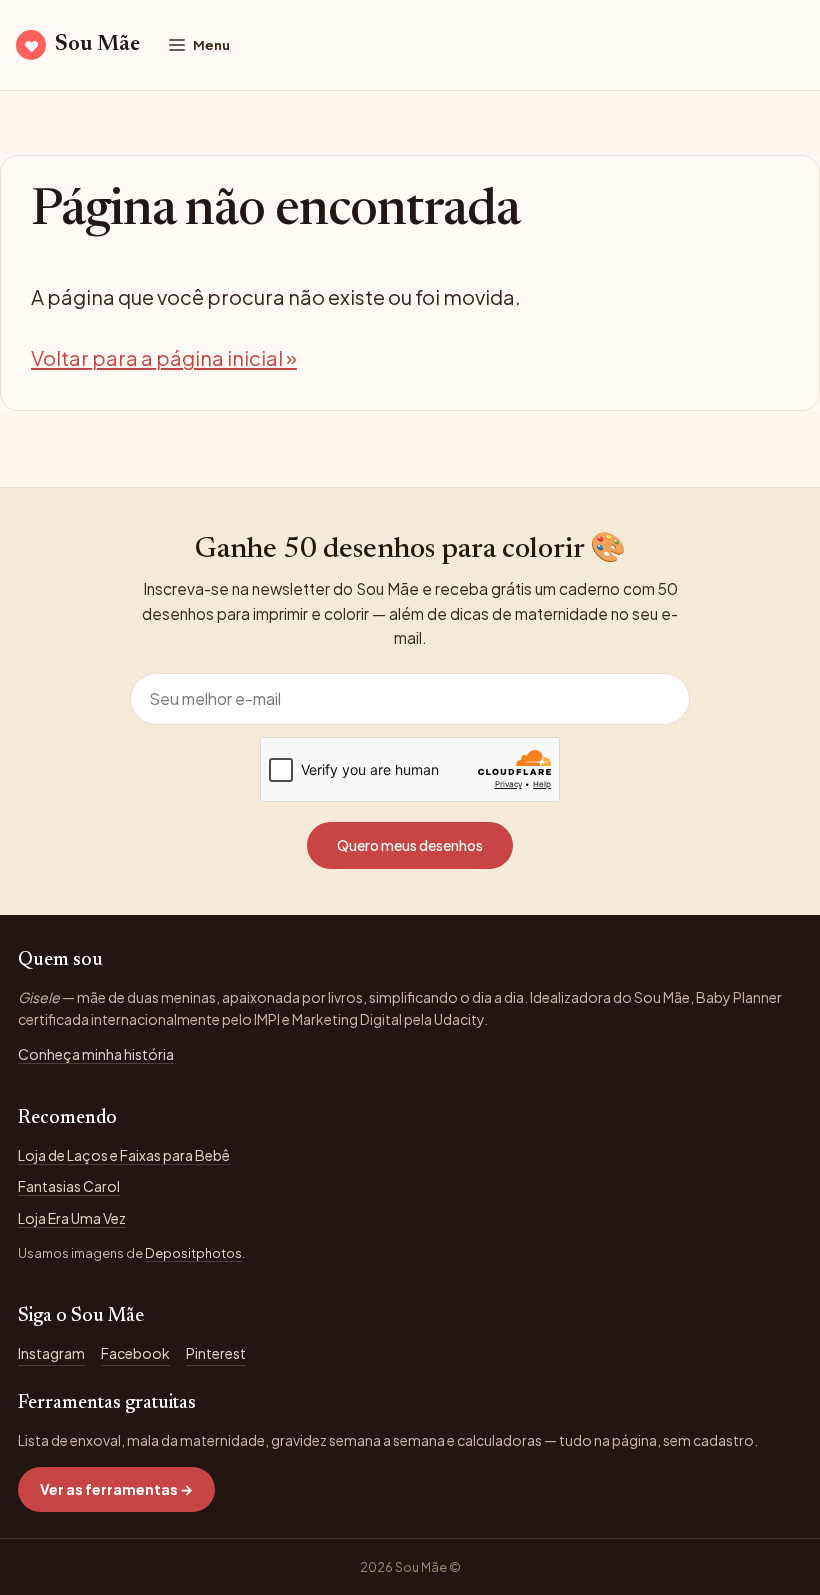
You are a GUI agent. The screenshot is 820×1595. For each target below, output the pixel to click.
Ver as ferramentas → (116, 1489)
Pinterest (216, 1353)
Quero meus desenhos (410, 845)
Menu (211, 45)
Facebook (135, 1353)
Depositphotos (193, 1253)
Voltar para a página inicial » (164, 357)
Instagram (51, 1353)
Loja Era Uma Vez (72, 1218)
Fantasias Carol (69, 1186)
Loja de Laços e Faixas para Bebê (124, 1155)
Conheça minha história (96, 1054)
